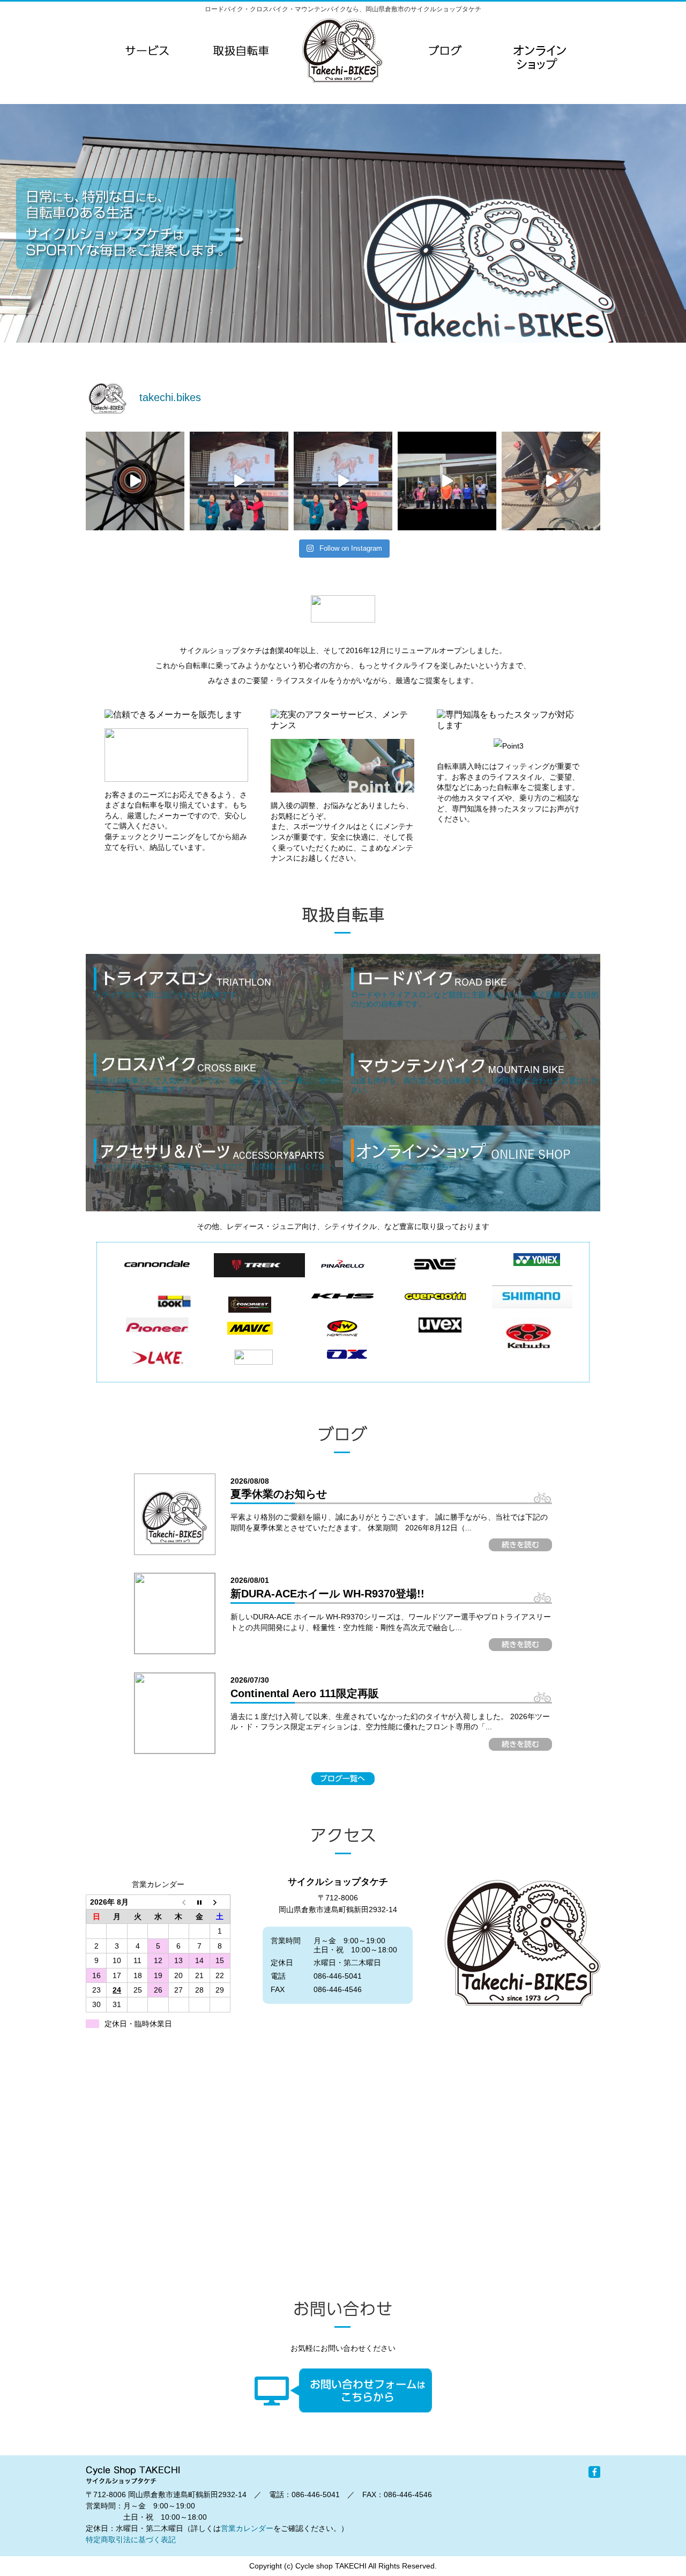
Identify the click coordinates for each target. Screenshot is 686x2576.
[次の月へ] (220, 1902)
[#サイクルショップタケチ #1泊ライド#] (447, 481)
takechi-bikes (342, 50)
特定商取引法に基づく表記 (131, 2540)
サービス (147, 50)
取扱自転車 (241, 50)
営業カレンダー (247, 2528)
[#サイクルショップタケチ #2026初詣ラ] (239, 481)
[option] (343, 223)
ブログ (445, 50)
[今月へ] (199, 1902)
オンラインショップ (539, 72)
